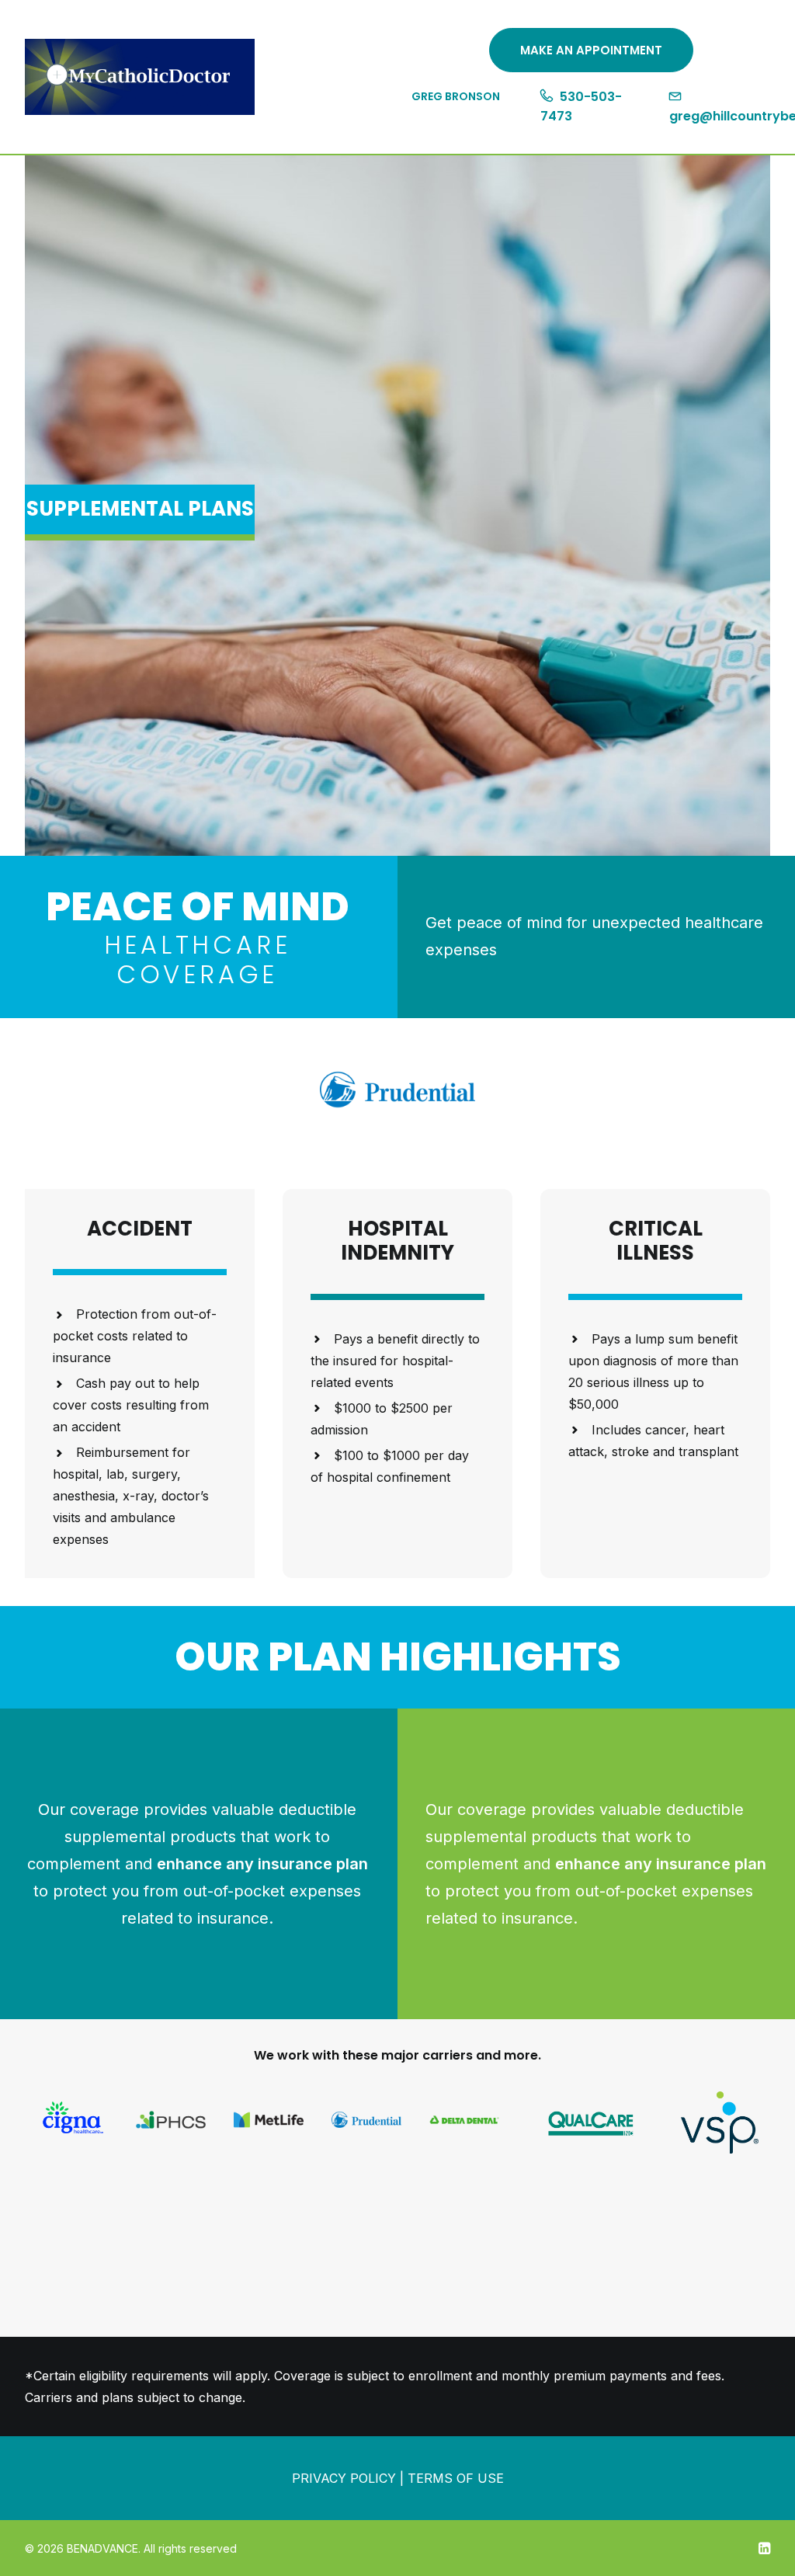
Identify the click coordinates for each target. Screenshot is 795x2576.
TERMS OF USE (456, 2478)
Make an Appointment (591, 50)
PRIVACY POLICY (344, 2478)
